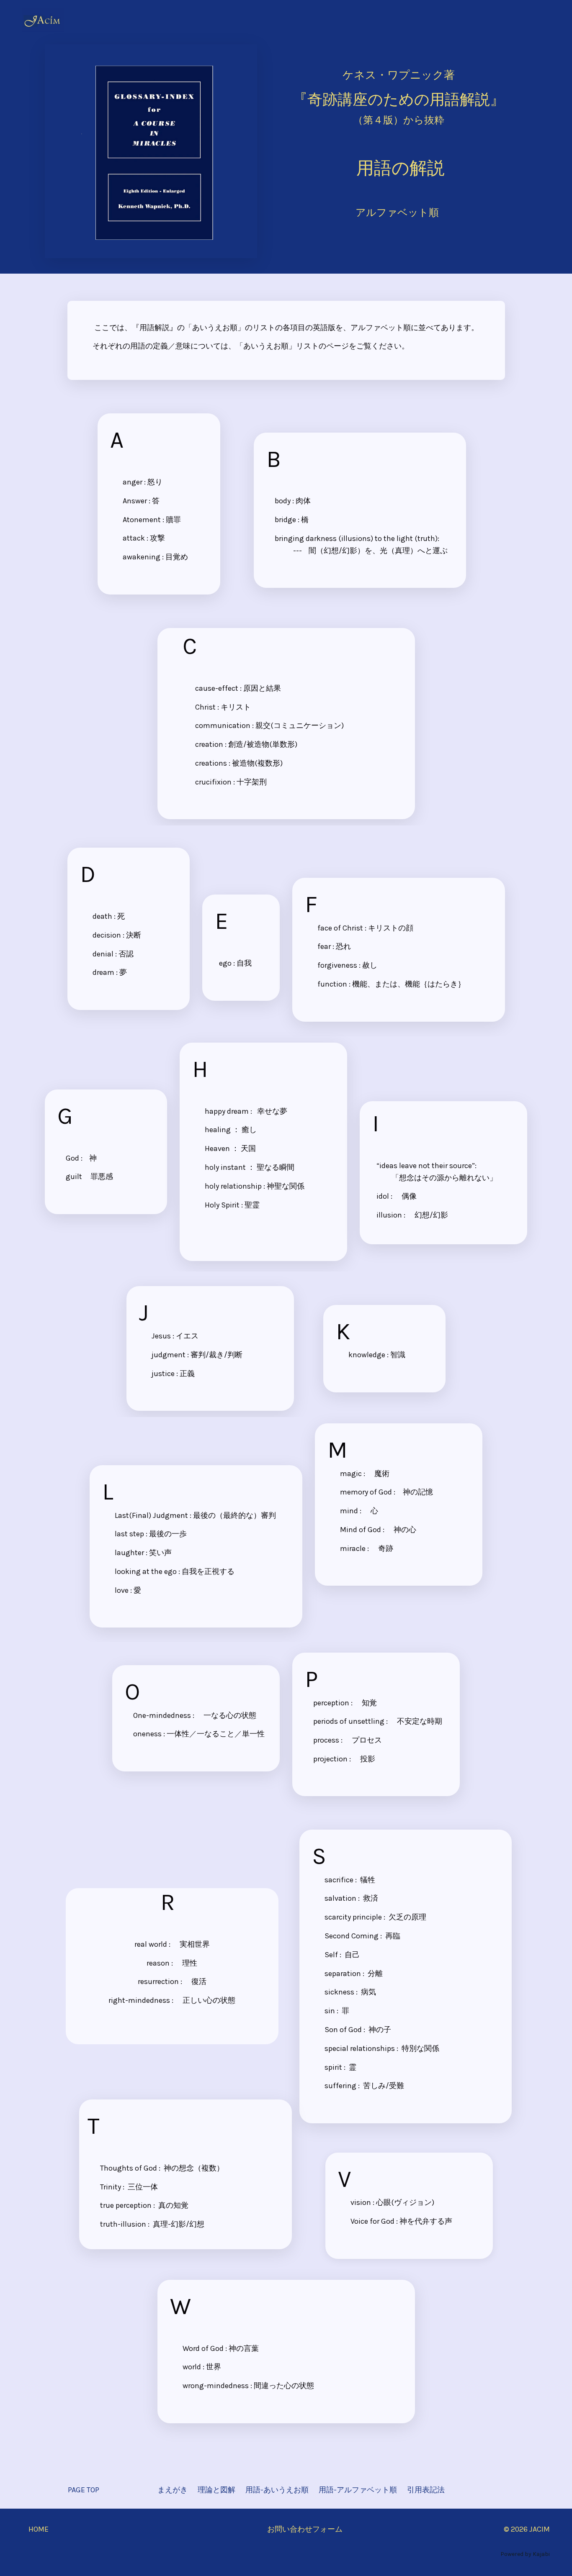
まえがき (173, 2490)
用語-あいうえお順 (277, 2490)
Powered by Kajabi (525, 2554)
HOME (39, 2529)
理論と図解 (216, 2490)
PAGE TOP (84, 2490)
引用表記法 (426, 2490)
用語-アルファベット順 (358, 2490)
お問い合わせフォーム (305, 2529)
